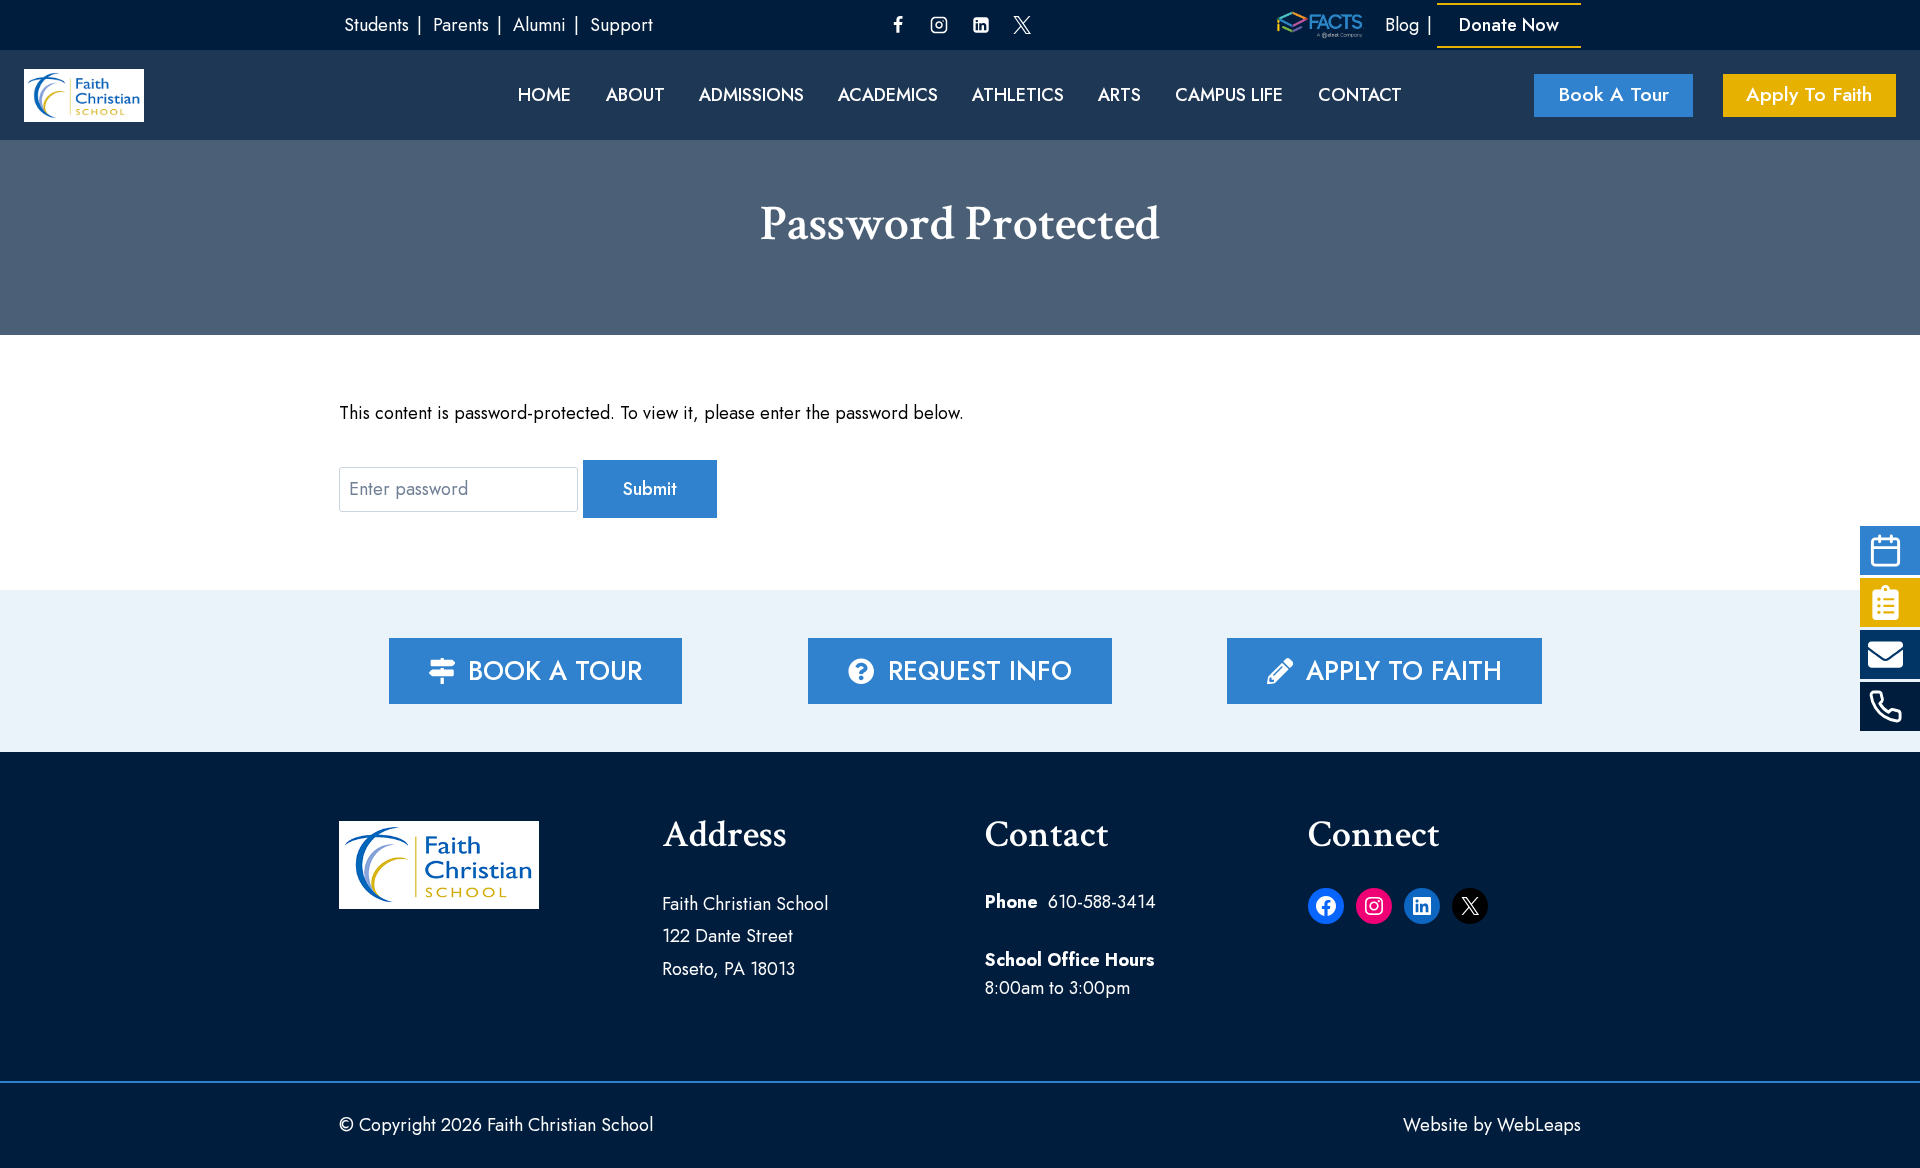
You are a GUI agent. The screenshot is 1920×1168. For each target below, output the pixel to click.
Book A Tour (1613, 94)
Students (376, 25)
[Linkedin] (981, 25)
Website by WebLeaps (1492, 1125)
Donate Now (1509, 25)
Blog (1402, 25)
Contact (1360, 95)
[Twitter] (1022, 25)
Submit (650, 489)
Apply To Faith (1809, 94)
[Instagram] (939, 25)
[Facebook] (898, 25)
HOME (544, 95)
